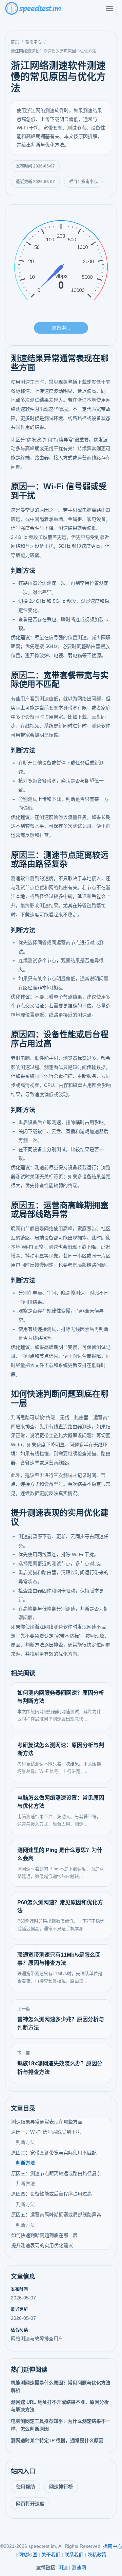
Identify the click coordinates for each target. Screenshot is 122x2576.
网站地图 (28, 2555)
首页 (15, 42)
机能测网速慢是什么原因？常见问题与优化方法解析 (61, 2386)
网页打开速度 (30, 2504)
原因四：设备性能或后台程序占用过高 (52, 2194)
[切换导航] (109, 8)
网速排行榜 (61, 2487)
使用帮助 (25, 2487)
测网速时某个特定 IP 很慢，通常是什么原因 (57, 2440)
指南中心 (34, 42)
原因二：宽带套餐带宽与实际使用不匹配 (54, 2153)
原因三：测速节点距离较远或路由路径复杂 (56, 2173)
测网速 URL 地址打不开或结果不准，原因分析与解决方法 (60, 2406)
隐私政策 (97, 2555)
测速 (63, 2568)
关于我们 (51, 2555)
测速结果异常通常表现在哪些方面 (47, 2122)
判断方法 (25, 2142)
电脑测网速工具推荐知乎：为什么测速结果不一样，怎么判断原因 (61, 2425)
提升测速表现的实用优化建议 (42, 2245)
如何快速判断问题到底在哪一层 (44, 2235)
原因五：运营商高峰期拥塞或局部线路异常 (56, 2215)
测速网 (79, 2568)
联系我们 (74, 2555)
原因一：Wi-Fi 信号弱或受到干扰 (46, 2132)
